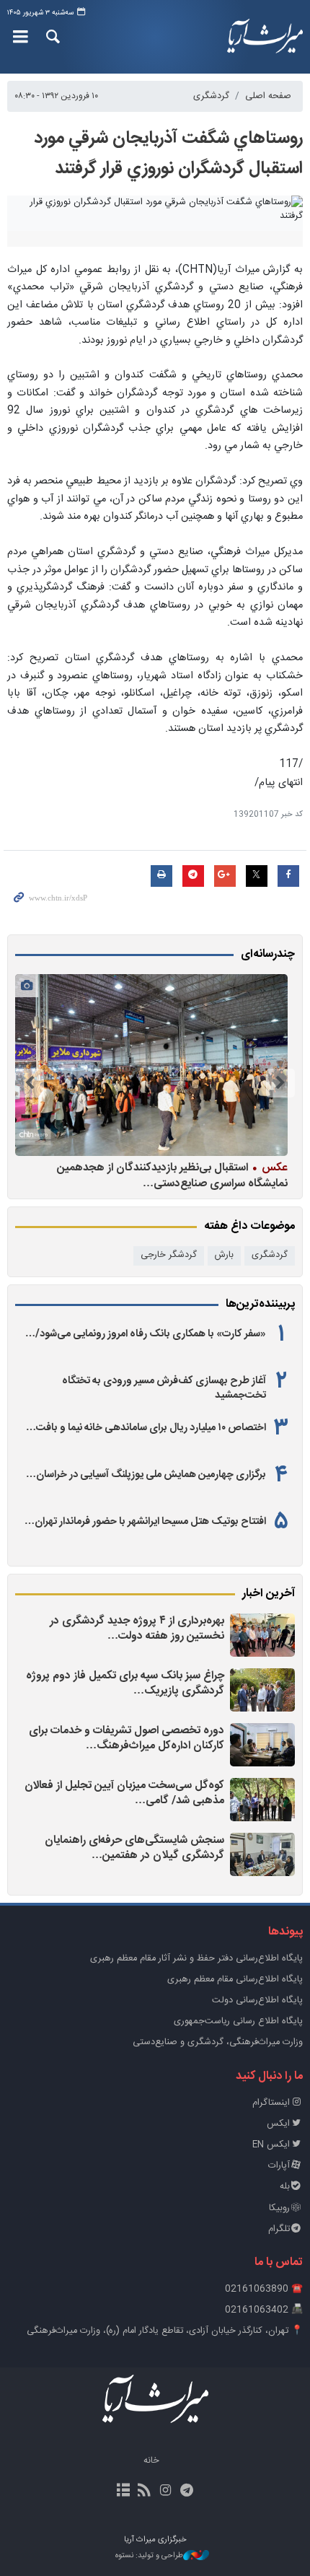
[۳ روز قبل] (151, 1065)
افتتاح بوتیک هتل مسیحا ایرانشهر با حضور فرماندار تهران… (145, 1522)
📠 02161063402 (264, 2310)
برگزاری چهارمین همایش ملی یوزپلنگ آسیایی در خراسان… (146, 1475)
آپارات (279, 2166)
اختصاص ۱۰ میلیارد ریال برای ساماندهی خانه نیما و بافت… (146, 1428)
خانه (151, 2461)
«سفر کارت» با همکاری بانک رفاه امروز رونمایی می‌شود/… (146, 1334)
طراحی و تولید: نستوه (149, 2556)
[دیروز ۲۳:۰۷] (262, 1690)
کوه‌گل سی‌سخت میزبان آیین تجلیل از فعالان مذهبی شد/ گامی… (124, 1793)
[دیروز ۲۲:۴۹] (262, 1800)
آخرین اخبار (269, 1594)
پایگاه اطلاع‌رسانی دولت (257, 2001)
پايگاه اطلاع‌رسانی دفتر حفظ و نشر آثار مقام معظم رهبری (196, 1959)
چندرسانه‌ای (268, 955)
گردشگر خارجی (169, 1255)
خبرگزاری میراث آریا (259, 37)
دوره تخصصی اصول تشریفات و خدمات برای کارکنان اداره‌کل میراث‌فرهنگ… (127, 1739)
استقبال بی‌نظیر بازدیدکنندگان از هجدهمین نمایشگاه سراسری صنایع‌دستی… (172, 1175)
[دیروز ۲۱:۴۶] (262, 1854)
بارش (224, 1255)
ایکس (278, 2124)
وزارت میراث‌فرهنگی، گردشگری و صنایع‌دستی (218, 2042)
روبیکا (279, 2208)
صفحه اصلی (268, 96)
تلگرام (279, 2229)
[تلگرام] (186, 2492)
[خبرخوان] (145, 2492)
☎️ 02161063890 (264, 2289)
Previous (280, 1083)
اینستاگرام (271, 2103)
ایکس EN (271, 2145)
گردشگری (211, 96)
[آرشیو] (124, 2492)
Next (30, 1083)
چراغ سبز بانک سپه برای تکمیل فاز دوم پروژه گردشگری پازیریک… (125, 1684)
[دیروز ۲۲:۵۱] (262, 1745)
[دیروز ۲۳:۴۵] (262, 1635)
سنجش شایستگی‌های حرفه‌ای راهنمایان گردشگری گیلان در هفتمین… (134, 1848)
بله (285, 2187)
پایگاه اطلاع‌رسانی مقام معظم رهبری (235, 1980)
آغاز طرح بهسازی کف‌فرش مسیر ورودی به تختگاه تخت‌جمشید (164, 1388)
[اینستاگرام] (165, 2492)
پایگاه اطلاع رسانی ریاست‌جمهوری (238, 2021)
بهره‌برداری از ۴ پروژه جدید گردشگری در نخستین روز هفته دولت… (137, 1629)
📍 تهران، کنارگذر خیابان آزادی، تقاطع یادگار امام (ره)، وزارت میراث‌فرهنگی (165, 2331)
